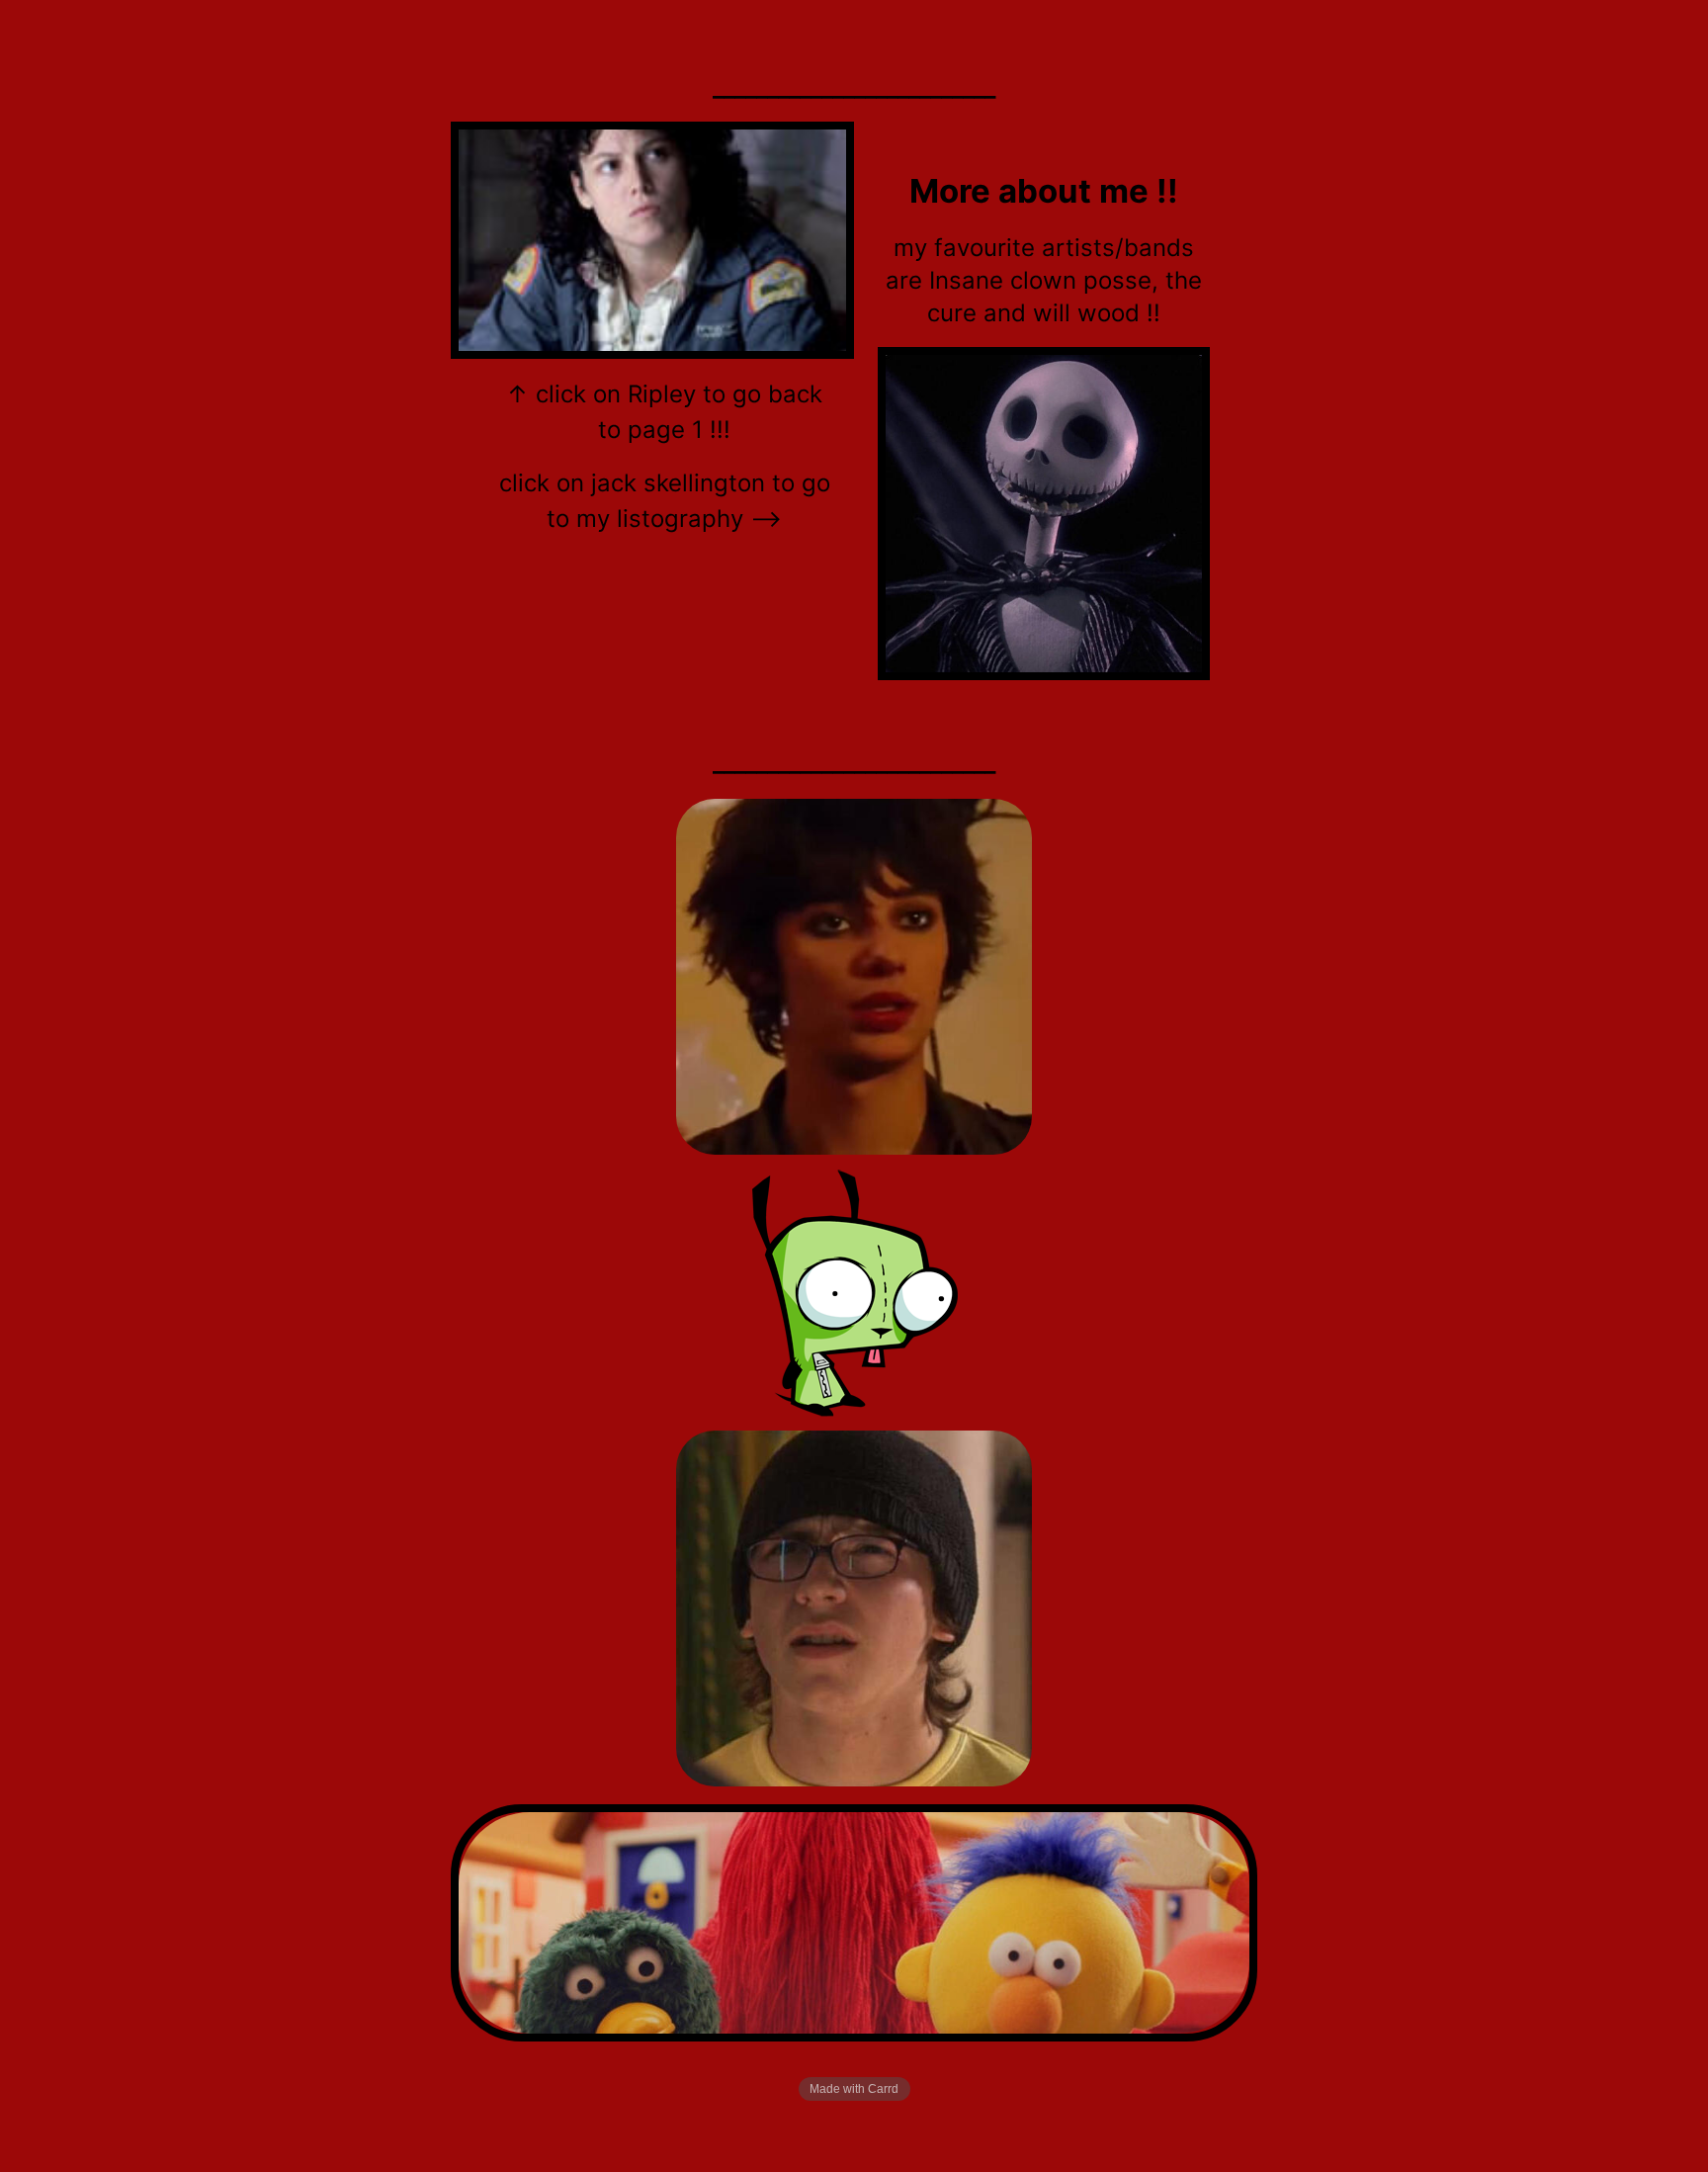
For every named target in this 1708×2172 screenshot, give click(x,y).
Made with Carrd (854, 2089)
